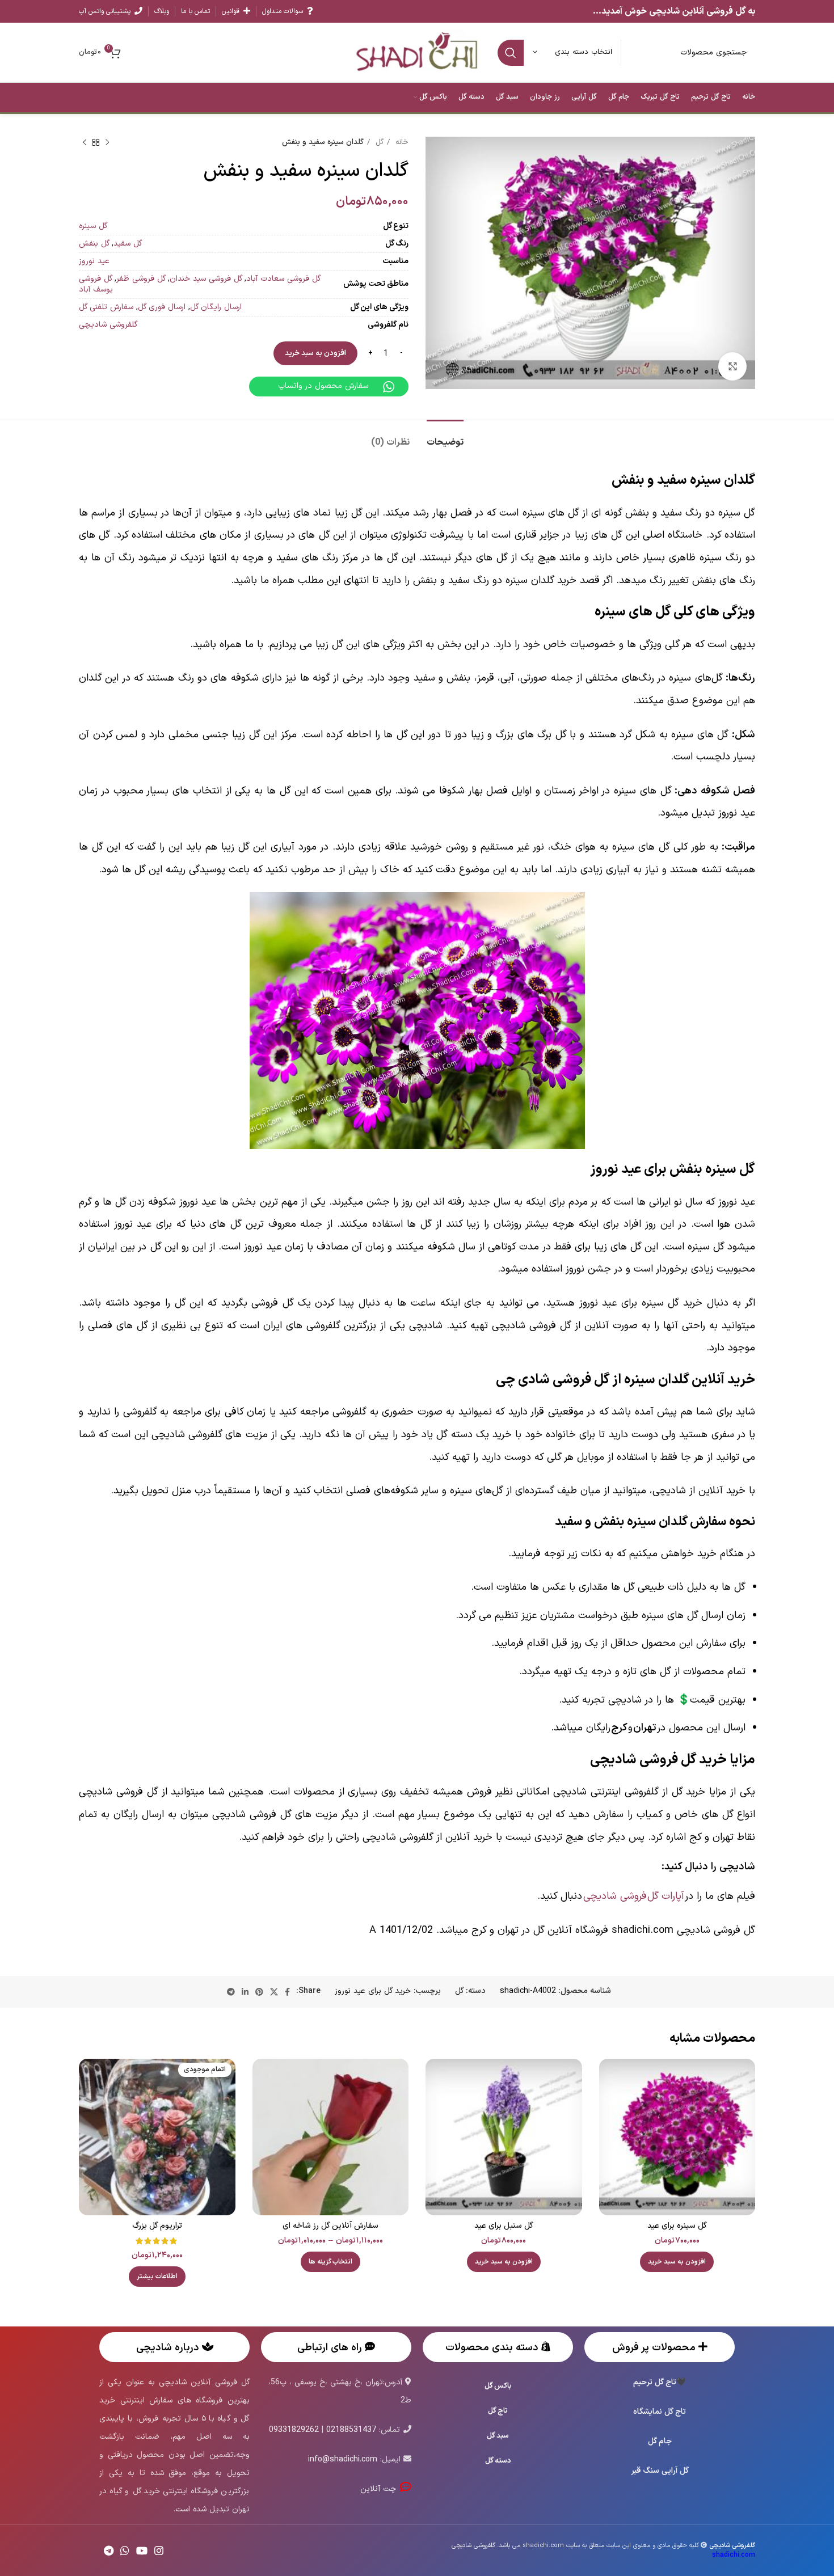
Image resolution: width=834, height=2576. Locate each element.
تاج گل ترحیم (655, 2382)
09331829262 (294, 2430)
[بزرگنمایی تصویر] (732, 366)
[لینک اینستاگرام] (159, 2550)
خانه (401, 142)
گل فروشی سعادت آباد (283, 279)
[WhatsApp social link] (125, 2550)
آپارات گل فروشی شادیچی (633, 1896)
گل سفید (128, 244)
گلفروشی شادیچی (108, 325)
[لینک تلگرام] (231, 1992)
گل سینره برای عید (677, 2226)
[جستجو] (511, 53)
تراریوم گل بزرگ (157, 2226)
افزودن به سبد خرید (315, 353)
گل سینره (93, 226)
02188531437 (351, 2430)
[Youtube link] (142, 2550)
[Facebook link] (287, 1992)
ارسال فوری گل (162, 307)
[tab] (445, 437)
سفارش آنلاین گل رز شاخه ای (330, 2226)
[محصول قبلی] (107, 143)
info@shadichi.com (343, 2459)
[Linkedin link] (245, 1992)
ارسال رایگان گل (216, 307)
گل (378, 142)
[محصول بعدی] (85, 143)
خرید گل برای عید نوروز (373, 1991)
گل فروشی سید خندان (206, 279)
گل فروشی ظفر (141, 279)
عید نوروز (94, 261)
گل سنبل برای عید (504, 2226)
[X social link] (274, 1992)
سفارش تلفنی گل (106, 307)
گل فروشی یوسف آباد (96, 284)
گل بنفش (94, 244)
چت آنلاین (380, 2489)
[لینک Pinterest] (259, 1992)
